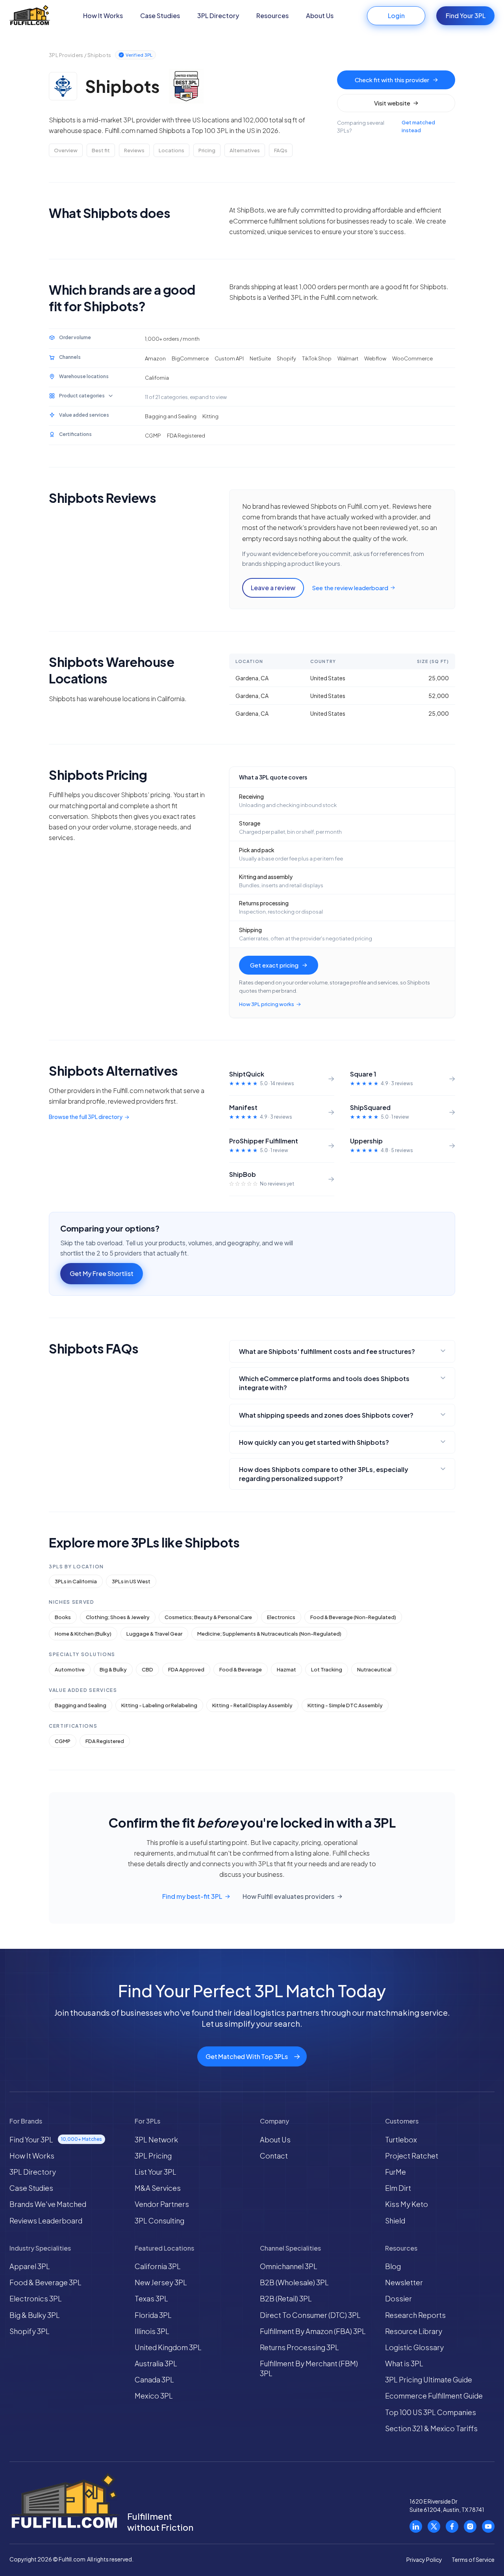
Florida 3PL (153, 2315)
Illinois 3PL (152, 2331)
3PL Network (156, 2139)
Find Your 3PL (466, 16)
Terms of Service (473, 2559)
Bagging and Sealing (81, 1705)
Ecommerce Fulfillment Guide (434, 2396)
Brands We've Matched (48, 2204)
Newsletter (404, 2282)
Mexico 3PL (154, 2396)
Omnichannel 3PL (289, 2266)
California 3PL (158, 2266)
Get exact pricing (274, 965)
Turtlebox (401, 2139)
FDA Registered (105, 1741)
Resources (272, 16)
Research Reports (415, 2315)
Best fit (101, 150)
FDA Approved (186, 1669)
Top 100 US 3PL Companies (431, 2412)
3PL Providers (66, 55)
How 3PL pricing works (267, 1004)
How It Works (103, 16)
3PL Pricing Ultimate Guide (429, 2379)
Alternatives (245, 150)
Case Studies (160, 16)
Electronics (281, 1617)
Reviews (134, 150)
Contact (274, 2156)
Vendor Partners (162, 2204)
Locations (171, 150)
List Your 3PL (156, 2172)
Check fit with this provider (392, 80)
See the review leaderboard (350, 588)
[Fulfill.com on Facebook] (452, 2526)
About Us (320, 16)
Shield (395, 2221)
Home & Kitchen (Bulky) (83, 1634)
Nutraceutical (374, 1669)
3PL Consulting (159, 2221)
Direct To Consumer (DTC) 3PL (310, 2315)
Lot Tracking (327, 1669)
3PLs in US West (131, 1581)
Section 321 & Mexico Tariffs (431, 2428)
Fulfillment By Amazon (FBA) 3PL (313, 2331)
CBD (147, 1669)
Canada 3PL (154, 2379)
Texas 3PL (151, 2298)
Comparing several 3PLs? (386, 126)
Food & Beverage (241, 1669)
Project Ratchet (412, 2156)
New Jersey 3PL (161, 2282)
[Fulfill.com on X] (434, 2526)
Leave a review (273, 588)
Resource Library (414, 2331)
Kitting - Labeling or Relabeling (159, 1705)
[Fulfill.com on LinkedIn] (416, 2526)
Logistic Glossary (414, 2347)
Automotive (70, 1669)
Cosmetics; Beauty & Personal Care (208, 1617)
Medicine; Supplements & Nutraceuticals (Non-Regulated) (269, 1634)
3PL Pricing (153, 2156)
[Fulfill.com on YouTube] (488, 2526)
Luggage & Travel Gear (154, 1634)
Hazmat (286, 1669)
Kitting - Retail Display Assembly (252, 1705)
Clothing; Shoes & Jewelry (118, 1617)
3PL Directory (218, 16)
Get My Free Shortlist (102, 1273)
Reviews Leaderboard (46, 2221)
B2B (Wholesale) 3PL (294, 2282)
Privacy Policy (424, 2559)
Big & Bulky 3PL (35, 2315)
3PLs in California (76, 1581)
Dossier (398, 2298)
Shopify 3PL (30, 2331)
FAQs (281, 150)
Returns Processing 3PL (299, 2347)
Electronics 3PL (36, 2298)
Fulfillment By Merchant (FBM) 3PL (309, 2368)
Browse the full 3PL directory (86, 1117)
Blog (393, 2266)
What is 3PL (404, 2363)
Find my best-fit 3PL (192, 1896)
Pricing (207, 150)
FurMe (396, 2172)
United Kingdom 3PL (168, 2347)
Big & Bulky (113, 1669)
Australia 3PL (156, 2363)
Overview (66, 150)
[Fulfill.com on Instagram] (470, 2526)
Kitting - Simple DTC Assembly (345, 1705)
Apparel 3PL (30, 2266)
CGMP (63, 1741)
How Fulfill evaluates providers (288, 1896)
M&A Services (158, 2188)
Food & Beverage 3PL (45, 2282)
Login (396, 16)
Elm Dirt (398, 2188)
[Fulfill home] (30, 16)
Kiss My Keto (407, 2204)
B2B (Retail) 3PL (286, 2298)
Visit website (392, 103)
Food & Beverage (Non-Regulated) (353, 1617)
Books (63, 1617)
